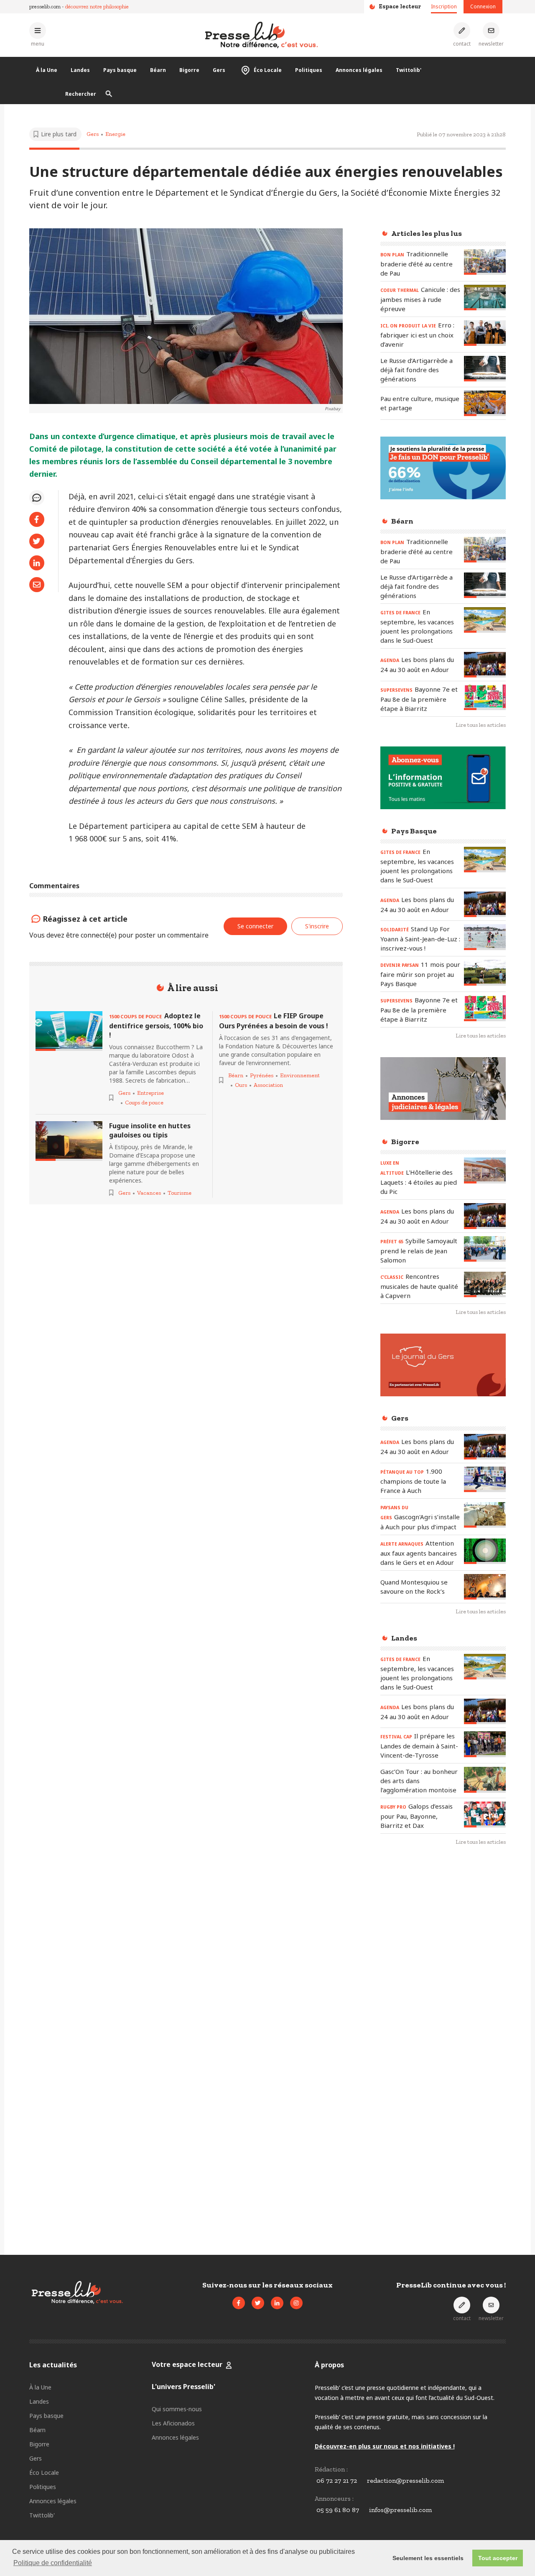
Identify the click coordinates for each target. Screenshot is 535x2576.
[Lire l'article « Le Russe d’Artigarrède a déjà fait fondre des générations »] (485, 369)
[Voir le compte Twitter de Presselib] (258, 2303)
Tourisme (180, 1193)
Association (268, 1085)
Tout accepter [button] (498, 2558)
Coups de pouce (144, 1103)
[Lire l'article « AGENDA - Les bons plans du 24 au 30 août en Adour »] (485, 665)
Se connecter (255, 926)
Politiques (309, 70)
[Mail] (37, 585)
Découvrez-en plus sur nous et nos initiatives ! (385, 2446)
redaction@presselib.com (405, 2480)
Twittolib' (409, 70)
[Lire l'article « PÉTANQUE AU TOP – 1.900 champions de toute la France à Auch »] (485, 1479)
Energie (115, 134)
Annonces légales (359, 70)
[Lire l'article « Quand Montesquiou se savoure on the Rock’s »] (485, 1587)
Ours (241, 1085)
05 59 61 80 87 (338, 2510)
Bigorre (189, 70)
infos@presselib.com (400, 2510)
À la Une (47, 70)
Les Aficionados (173, 2423)
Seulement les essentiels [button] (428, 2558)
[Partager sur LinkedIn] (37, 563)
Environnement (300, 1075)
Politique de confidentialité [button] (53, 2563)
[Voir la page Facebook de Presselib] (239, 2303)
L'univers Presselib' (183, 2387)
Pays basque (120, 70)
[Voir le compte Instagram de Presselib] (296, 2303)
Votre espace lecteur (187, 2364)
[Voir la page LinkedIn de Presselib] (277, 2303)
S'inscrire (317, 926)
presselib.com (45, 6)
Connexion (483, 6)
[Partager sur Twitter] (37, 541)
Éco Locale (268, 70)
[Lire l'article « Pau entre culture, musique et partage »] (485, 403)
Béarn (158, 70)
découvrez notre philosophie (97, 6)
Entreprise (150, 1093)
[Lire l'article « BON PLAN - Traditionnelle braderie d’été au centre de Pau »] (485, 262)
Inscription (444, 6)
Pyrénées (262, 1075)
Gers (219, 70)
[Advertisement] (443, 1989)
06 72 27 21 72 (337, 2480)
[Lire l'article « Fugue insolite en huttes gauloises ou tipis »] (69, 1141)
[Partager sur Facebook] (37, 519)
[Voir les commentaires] (37, 498)
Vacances (149, 1193)
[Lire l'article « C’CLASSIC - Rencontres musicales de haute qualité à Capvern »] (485, 1284)
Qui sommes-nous (177, 2409)
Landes (80, 70)
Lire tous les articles (481, 725)
